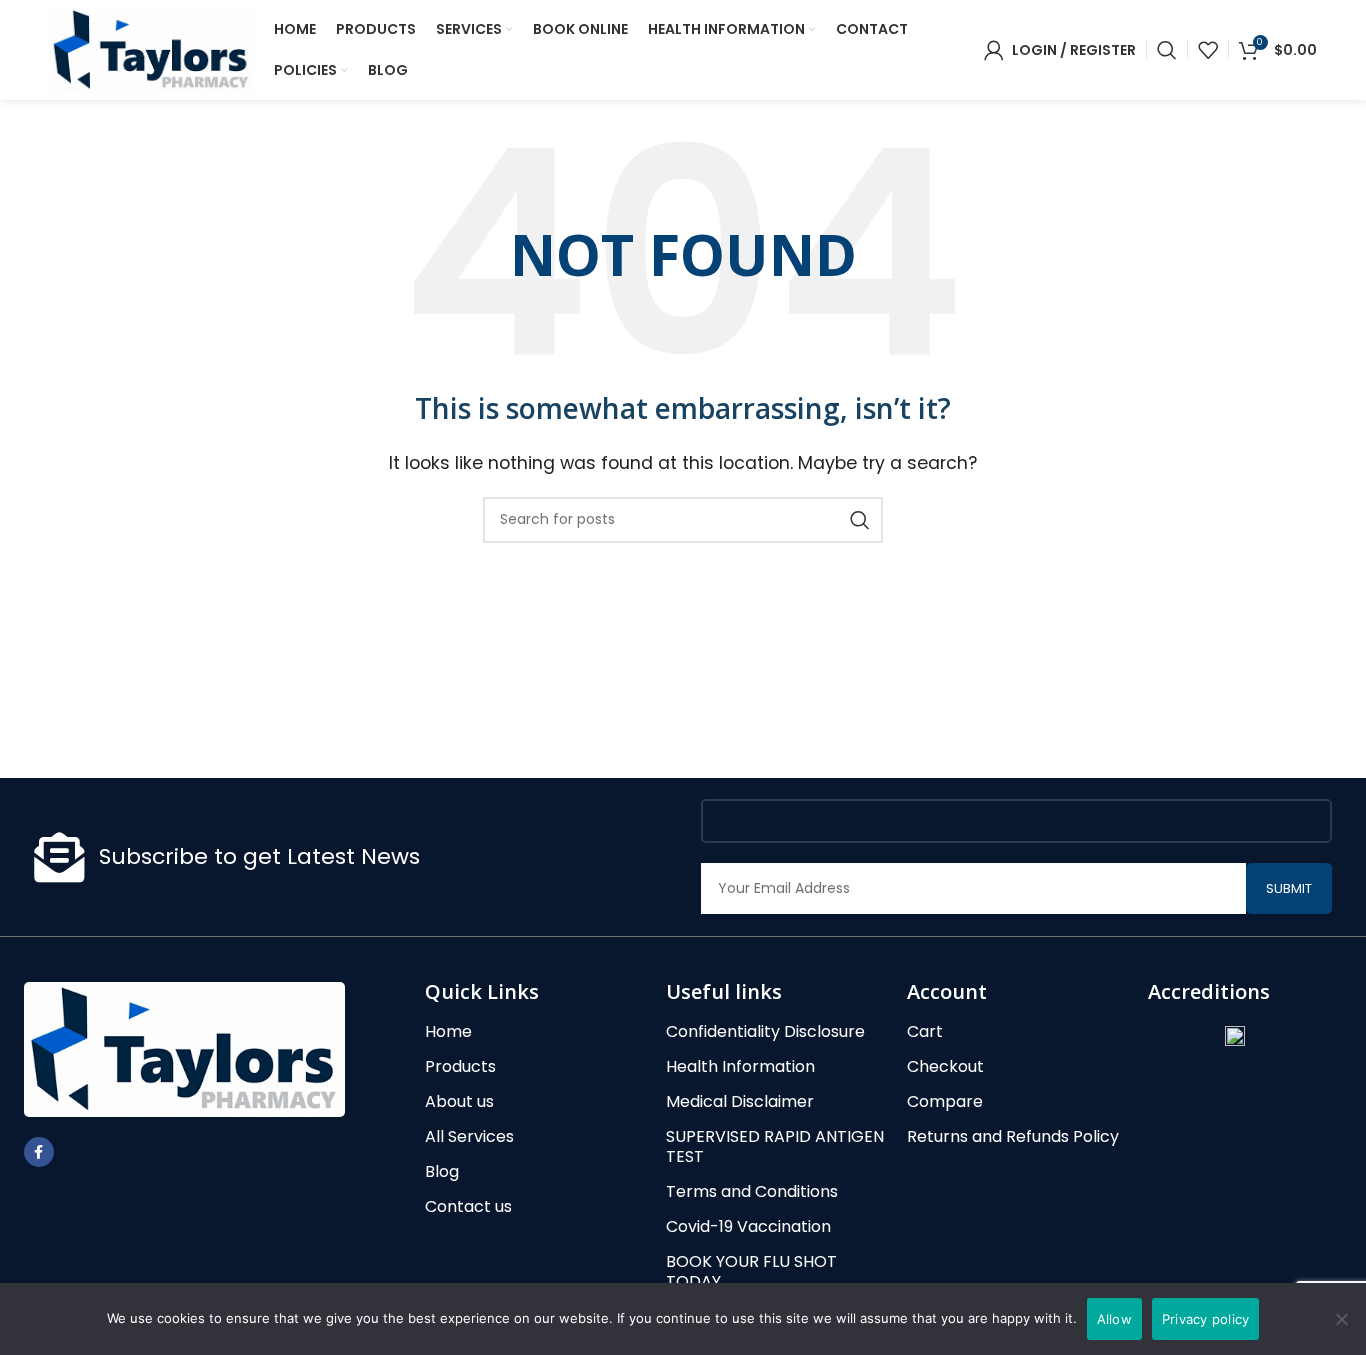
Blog (442, 1172)
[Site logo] (151, 48)
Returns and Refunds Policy (1013, 1137)
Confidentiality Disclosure (765, 1032)
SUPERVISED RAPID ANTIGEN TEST (775, 1147)
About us (459, 1102)
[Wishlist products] (1208, 50)
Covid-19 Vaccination (748, 1227)
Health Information (740, 1067)
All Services (469, 1137)
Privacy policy (1206, 1319)
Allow (1114, 1319)
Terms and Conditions (752, 1192)
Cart (925, 1032)
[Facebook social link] (39, 1152)
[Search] (1167, 50)
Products (460, 1067)
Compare (945, 1102)
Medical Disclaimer (740, 1102)
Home (448, 1032)
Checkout (945, 1067)
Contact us (468, 1207)
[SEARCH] (860, 520)
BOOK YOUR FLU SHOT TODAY (751, 1272)
